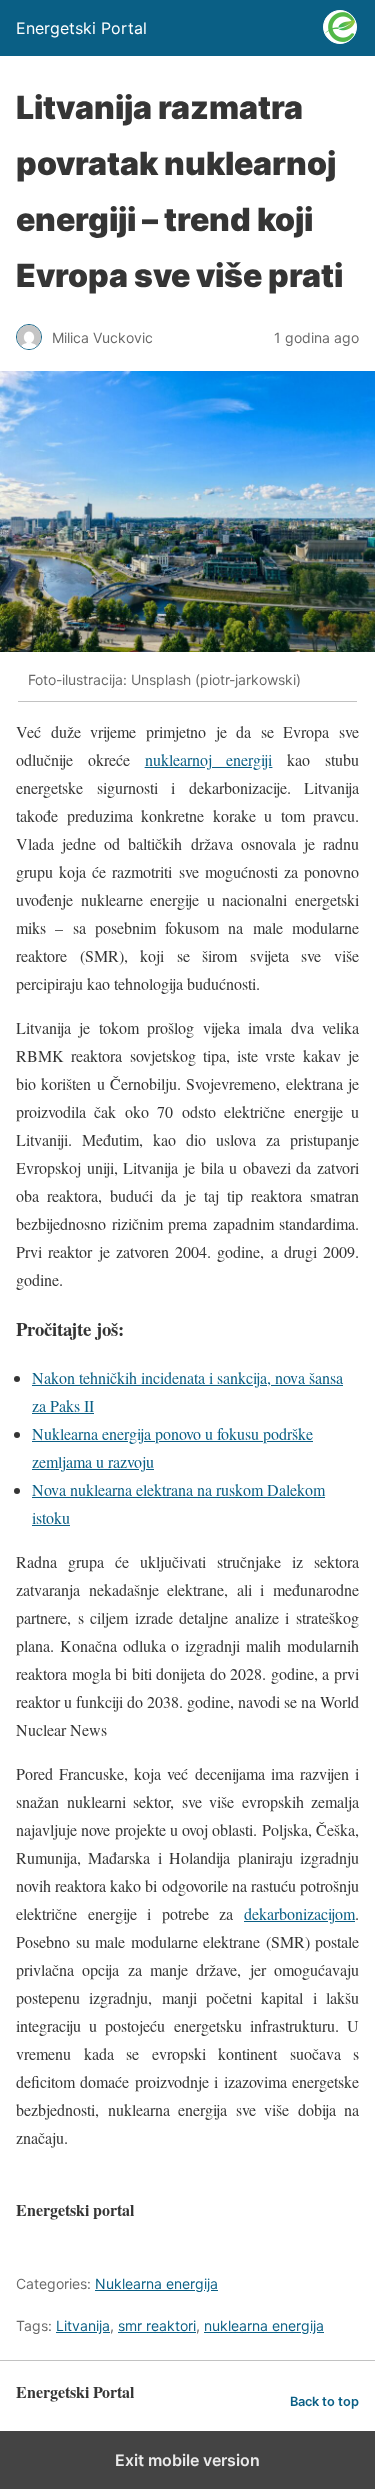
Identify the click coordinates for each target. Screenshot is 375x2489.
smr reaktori (157, 2325)
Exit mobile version (187, 2460)
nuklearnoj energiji (209, 759)
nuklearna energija (264, 2325)
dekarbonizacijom (299, 1913)
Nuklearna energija (156, 2283)
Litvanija (83, 2325)
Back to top (324, 2401)
